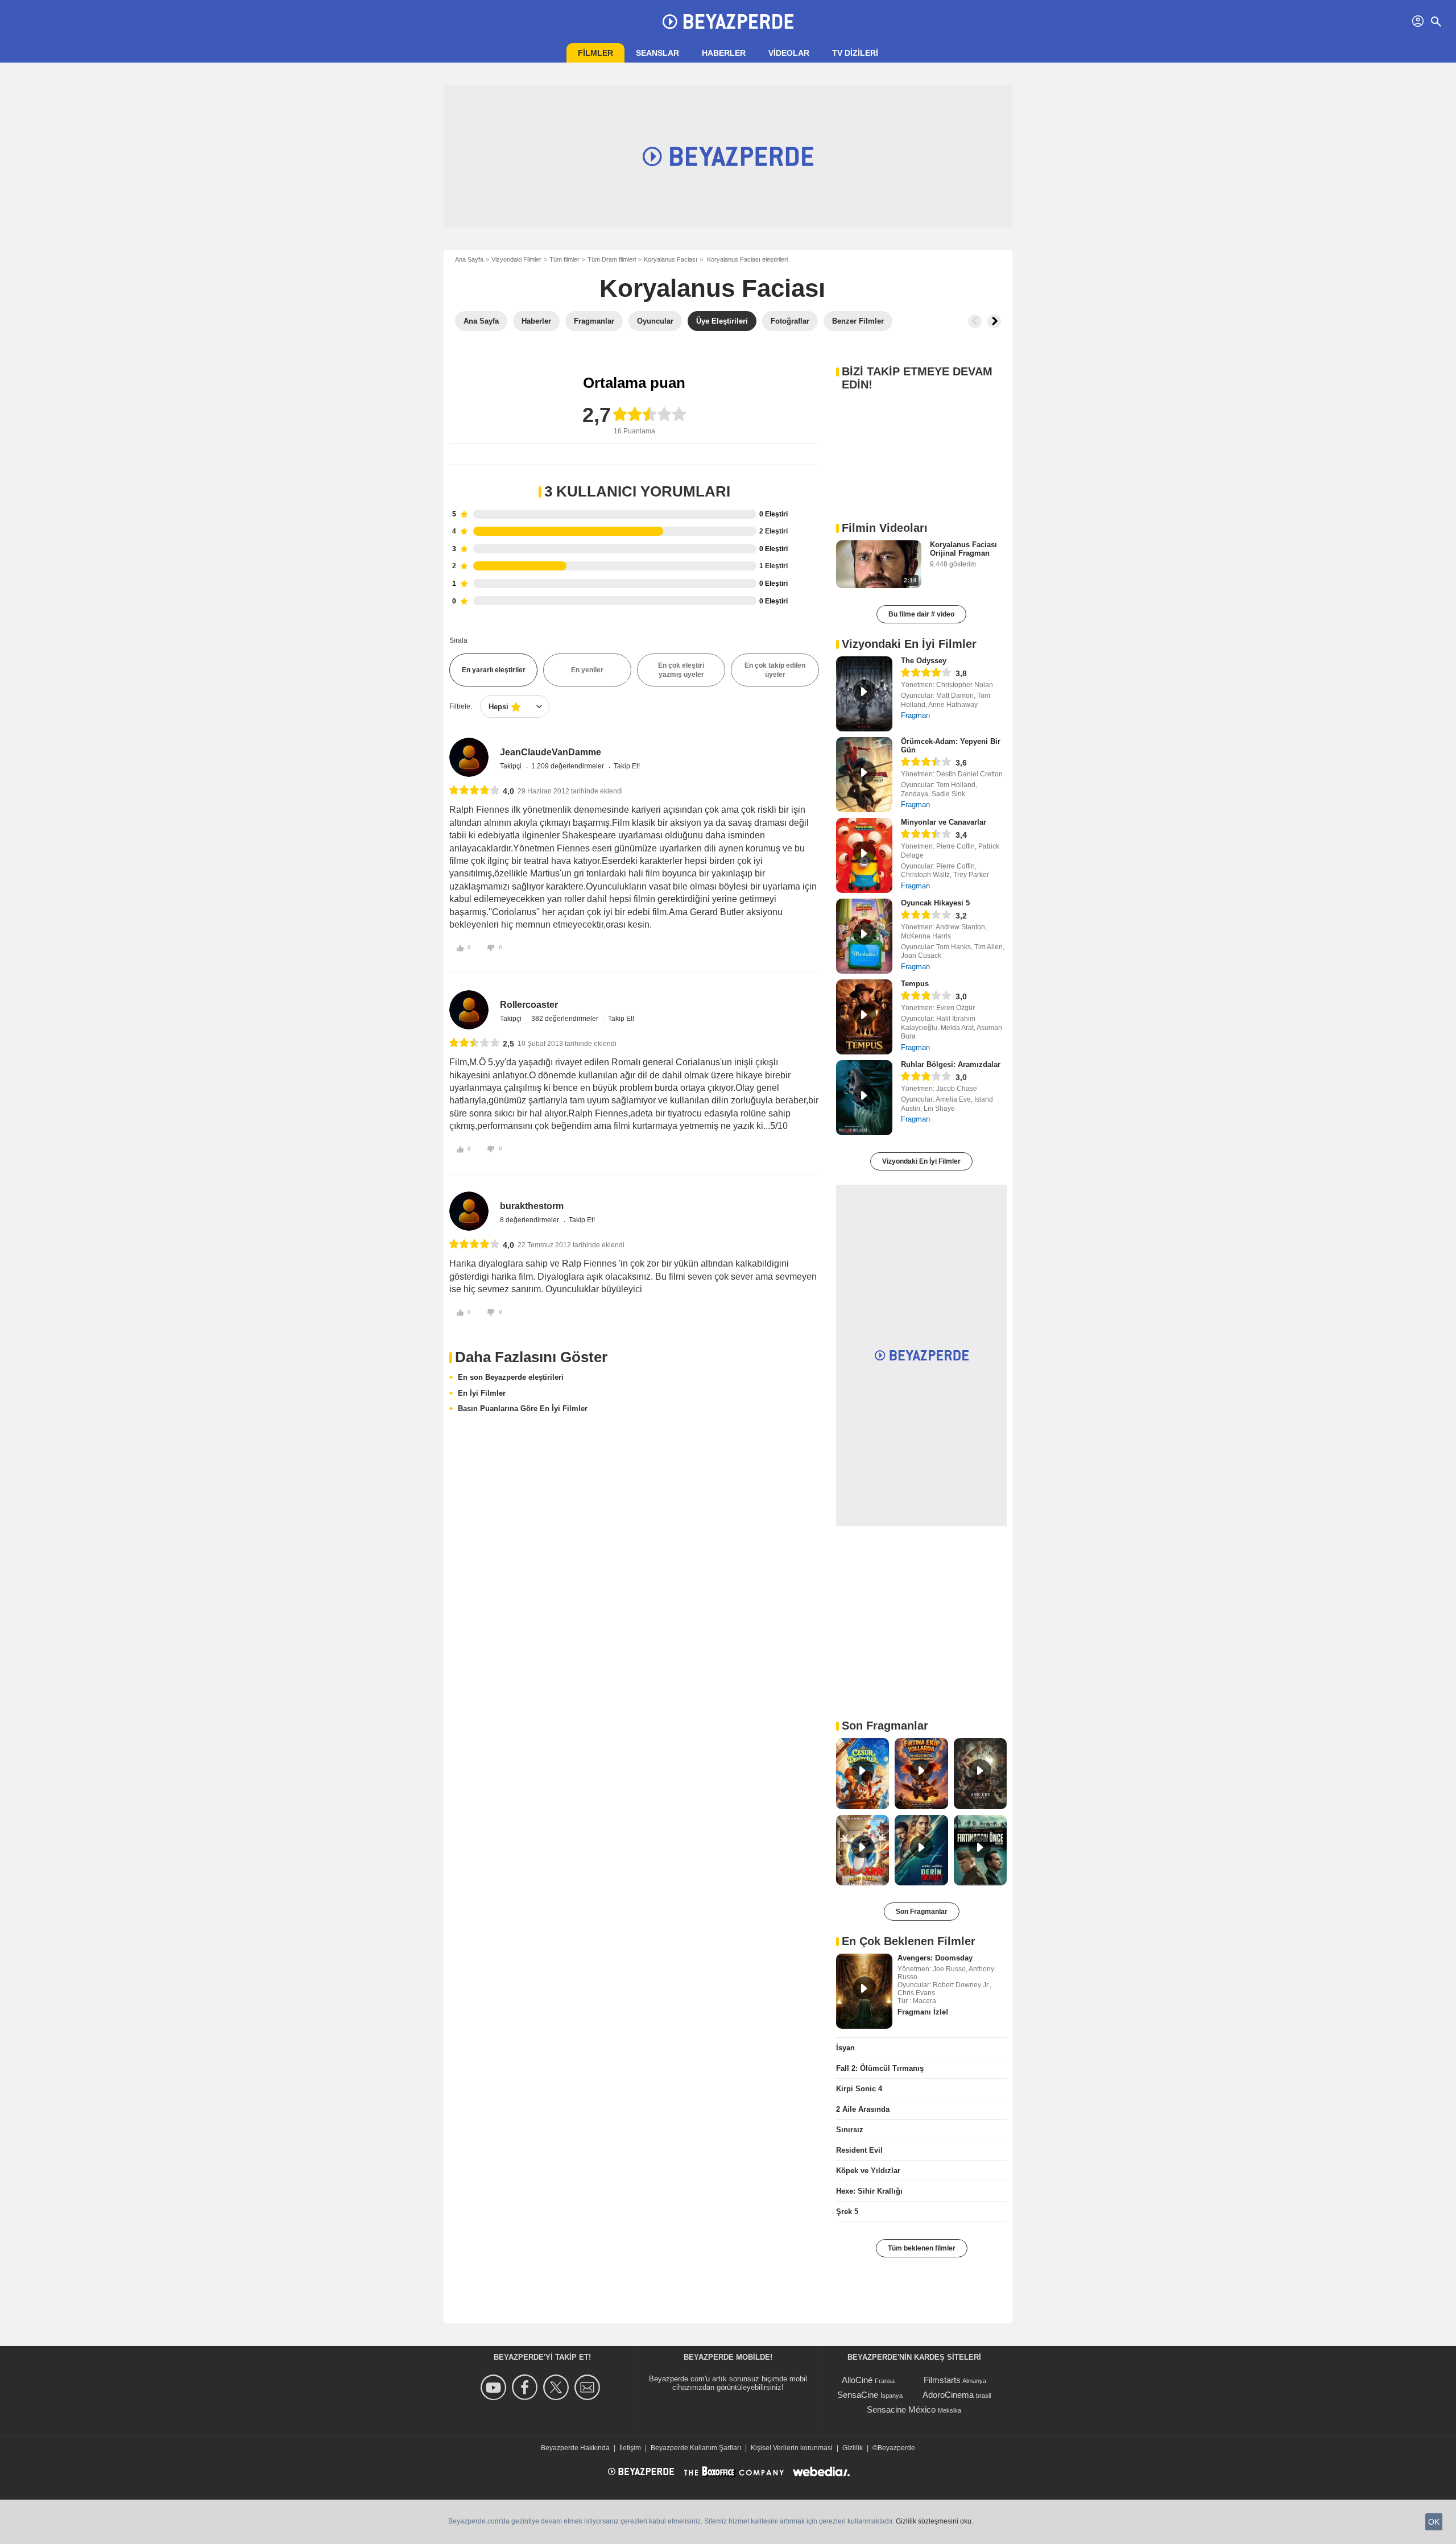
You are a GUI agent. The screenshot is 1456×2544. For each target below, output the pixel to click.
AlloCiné (857, 2380)
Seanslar (657, 53)
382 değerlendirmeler (566, 1019)
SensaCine (858, 2395)
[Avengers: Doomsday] (864, 1991)
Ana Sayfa (469, 259)
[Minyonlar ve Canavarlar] (864, 855)
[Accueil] (728, 22)
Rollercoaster (529, 1005)
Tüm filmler (564, 259)
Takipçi (512, 766)
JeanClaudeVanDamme (551, 752)
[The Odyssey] (864, 694)
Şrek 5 (847, 2212)
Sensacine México (901, 2409)
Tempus (915, 984)
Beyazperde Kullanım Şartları (696, 2448)
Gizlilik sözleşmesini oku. (934, 2521)
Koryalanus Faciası (671, 259)
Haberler (724, 53)
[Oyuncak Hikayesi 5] (864, 936)
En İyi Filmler (482, 1393)
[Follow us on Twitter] (558, 2387)
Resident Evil (859, 2150)
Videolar (789, 53)
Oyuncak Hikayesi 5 (935, 903)
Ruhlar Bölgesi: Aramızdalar (951, 1064)
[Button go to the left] (975, 321)
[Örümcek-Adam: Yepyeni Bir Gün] (864, 775)
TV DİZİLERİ (855, 53)
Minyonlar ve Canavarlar (944, 822)
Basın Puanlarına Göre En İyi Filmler (523, 1408)
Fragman (915, 715)
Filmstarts (942, 2380)
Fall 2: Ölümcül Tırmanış (880, 2068)
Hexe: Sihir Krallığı (869, 2191)
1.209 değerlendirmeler (568, 766)
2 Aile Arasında (863, 2109)
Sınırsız (850, 2130)
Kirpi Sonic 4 (859, 2089)
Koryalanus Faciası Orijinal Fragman (963, 549)
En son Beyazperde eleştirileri (511, 1377)
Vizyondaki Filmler (516, 259)
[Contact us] (589, 2387)
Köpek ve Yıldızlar (868, 2171)
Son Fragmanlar (922, 1912)
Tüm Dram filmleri (612, 259)
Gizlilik (853, 2448)
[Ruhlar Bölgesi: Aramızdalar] (864, 1098)
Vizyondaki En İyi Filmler (921, 1161)
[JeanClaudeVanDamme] (469, 757)
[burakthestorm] (469, 1211)
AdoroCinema (948, 2395)
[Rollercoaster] (469, 1010)
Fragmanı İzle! (923, 2012)
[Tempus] (864, 1017)
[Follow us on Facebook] (526, 2387)
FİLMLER (595, 53)
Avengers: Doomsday (935, 1958)
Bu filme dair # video (921, 614)
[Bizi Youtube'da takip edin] (495, 2387)
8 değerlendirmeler (530, 1220)
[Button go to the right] (994, 321)
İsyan (845, 2048)
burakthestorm (532, 1206)
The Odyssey (924, 661)
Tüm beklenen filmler (922, 2248)
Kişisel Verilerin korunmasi (792, 2448)
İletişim (630, 2448)
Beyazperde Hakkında (575, 2448)
